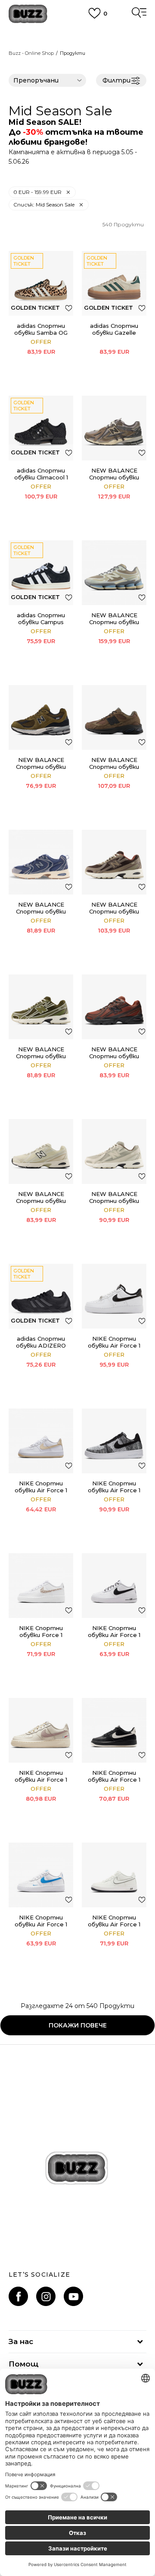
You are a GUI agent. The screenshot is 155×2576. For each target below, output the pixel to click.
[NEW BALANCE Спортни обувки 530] (41, 862)
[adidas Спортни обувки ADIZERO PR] (41, 1296)
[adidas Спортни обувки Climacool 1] (41, 428)
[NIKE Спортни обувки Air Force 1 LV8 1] (41, 1730)
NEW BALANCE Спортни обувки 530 (41, 911)
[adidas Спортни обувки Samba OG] (41, 283)
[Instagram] (46, 2296)
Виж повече (78, 43)
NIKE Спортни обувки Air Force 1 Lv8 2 (114, 1780)
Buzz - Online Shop (31, 53)
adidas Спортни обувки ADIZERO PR (41, 1345)
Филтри (116, 80)
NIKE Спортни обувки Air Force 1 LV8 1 (41, 1780)
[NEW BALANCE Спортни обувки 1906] (114, 428)
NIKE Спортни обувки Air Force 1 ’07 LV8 (114, 1345)
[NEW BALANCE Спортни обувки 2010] (114, 717)
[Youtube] (73, 2296)
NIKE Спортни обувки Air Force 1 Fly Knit (114, 1490)
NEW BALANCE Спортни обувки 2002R (41, 767)
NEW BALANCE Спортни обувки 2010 (114, 767)
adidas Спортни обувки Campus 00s (41, 622)
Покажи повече (78, 2025)
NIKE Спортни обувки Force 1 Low (41, 1635)
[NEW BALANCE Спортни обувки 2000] (114, 573)
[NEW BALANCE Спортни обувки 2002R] (41, 717)
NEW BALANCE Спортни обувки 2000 (114, 622)
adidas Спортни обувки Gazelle (114, 329)
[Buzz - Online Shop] (28, 14)
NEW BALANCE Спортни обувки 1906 (114, 477)
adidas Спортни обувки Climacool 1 (41, 474)
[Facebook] (18, 2296)
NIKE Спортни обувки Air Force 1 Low (114, 1635)
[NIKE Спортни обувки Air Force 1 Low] (114, 1586)
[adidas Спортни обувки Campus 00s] (41, 573)
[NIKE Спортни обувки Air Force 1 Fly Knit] (114, 1441)
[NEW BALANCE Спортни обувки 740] (114, 862)
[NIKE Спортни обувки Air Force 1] (41, 1441)
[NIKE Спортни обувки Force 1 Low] (41, 1586)
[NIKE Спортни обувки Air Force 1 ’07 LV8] (114, 1296)
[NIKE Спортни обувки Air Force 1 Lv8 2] (114, 1730)
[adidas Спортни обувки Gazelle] (114, 283)
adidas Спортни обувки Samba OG (41, 329)
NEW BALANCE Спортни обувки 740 (114, 911)
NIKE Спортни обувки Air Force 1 (41, 1487)
